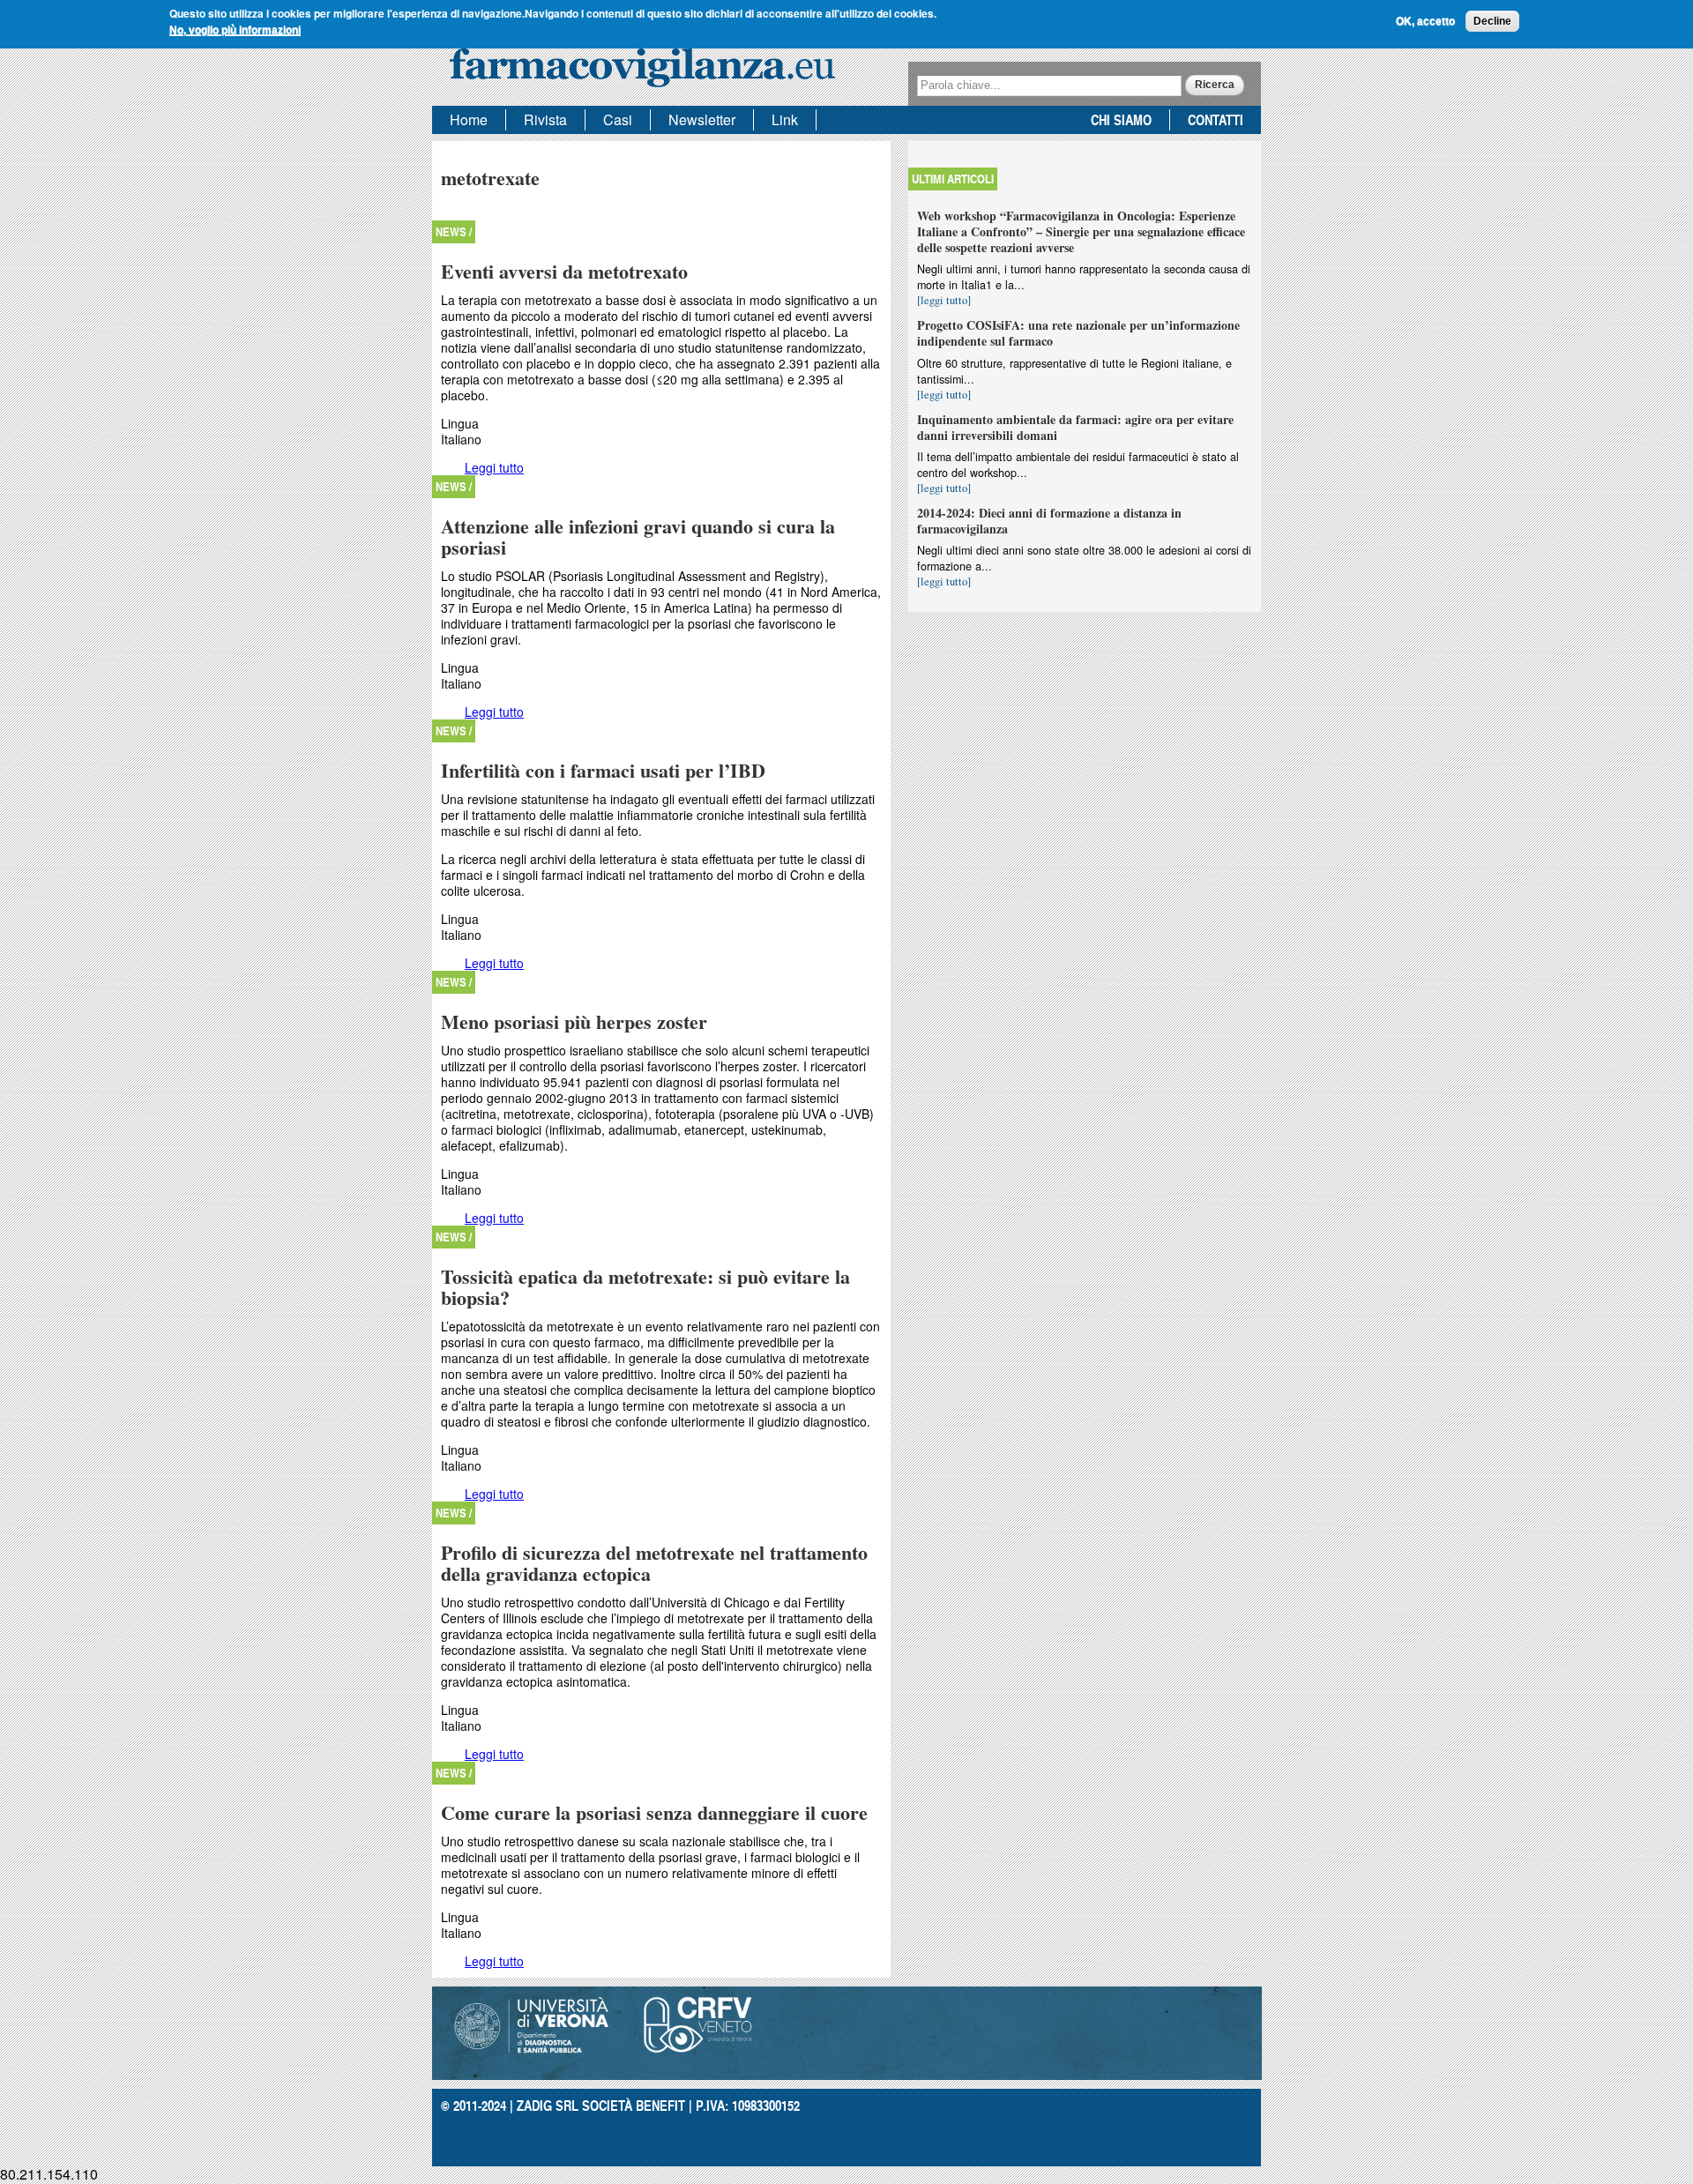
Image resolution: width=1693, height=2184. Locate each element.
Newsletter (702, 119)
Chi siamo (1121, 119)
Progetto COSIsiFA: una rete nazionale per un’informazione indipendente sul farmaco (1078, 333)
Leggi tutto (494, 467)
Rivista (545, 119)
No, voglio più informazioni (235, 30)
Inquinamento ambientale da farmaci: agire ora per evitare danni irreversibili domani (1075, 427)
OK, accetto (1425, 21)
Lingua (460, 423)
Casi (618, 119)
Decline (1492, 21)
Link (785, 119)
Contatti (1216, 119)
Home (469, 119)
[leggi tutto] (944, 300)
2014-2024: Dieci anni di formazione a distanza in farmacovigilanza (1049, 521)
